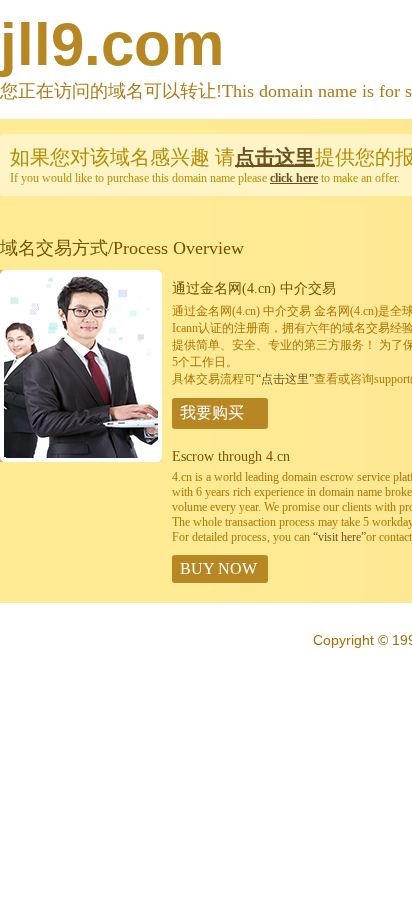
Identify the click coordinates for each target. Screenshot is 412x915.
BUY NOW (218, 568)
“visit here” (339, 537)
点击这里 (275, 157)
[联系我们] (81, 458)
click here (294, 178)
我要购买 (212, 412)
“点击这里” (285, 379)
